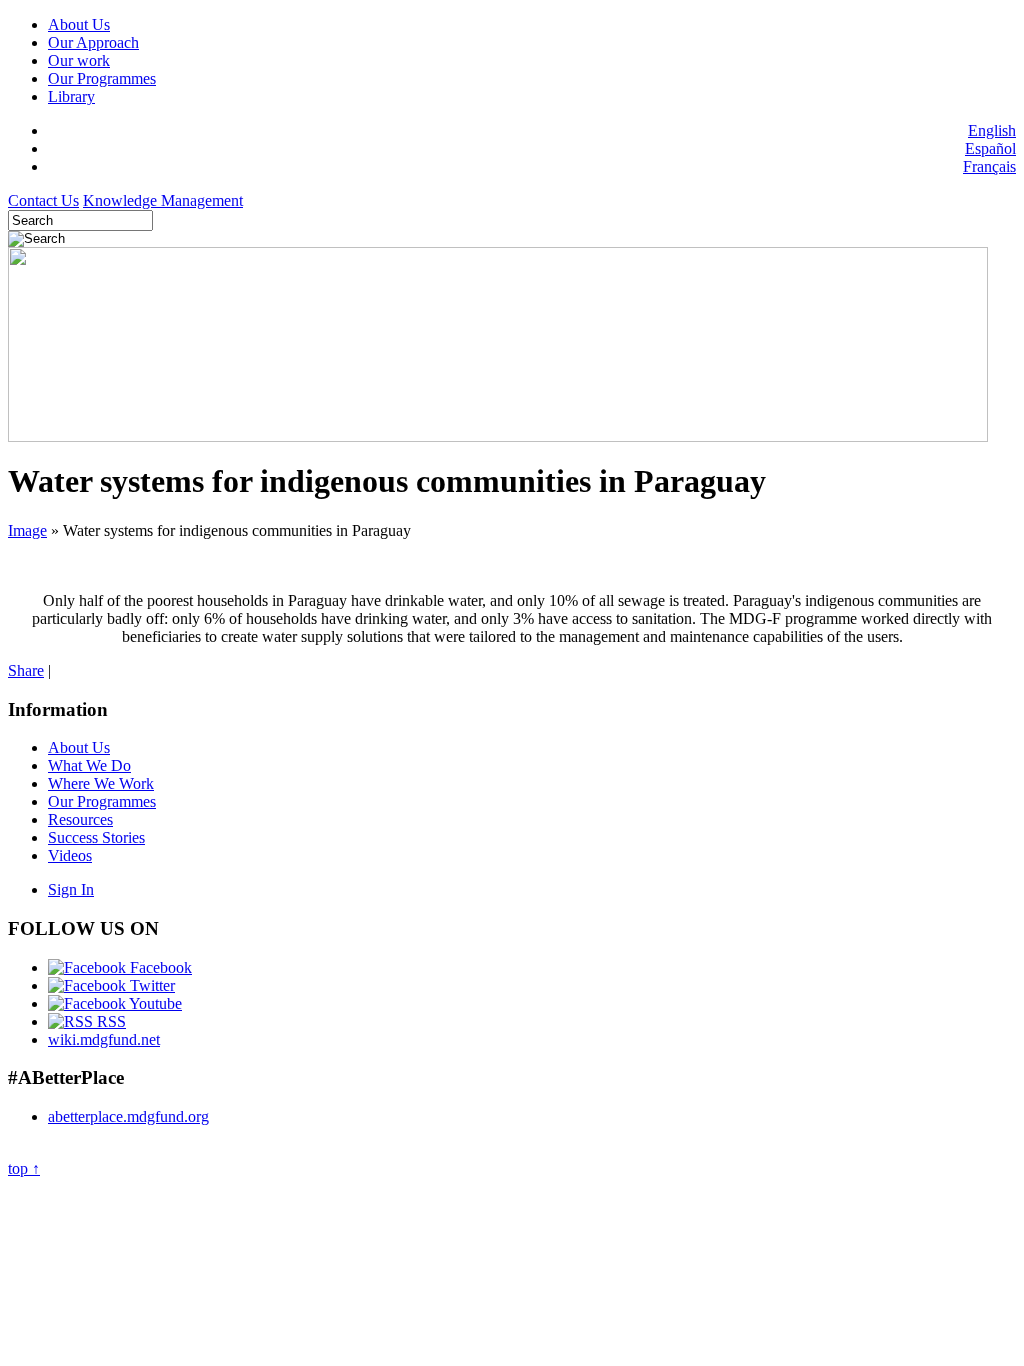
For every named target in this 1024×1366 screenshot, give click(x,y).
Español (990, 148)
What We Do (89, 765)
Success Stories (96, 837)
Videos (70, 855)
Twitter (150, 985)
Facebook (159, 967)
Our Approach (93, 42)
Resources (80, 819)
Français (989, 166)
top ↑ (24, 1168)
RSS (109, 1021)
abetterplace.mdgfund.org (128, 1116)
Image (27, 530)
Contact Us (43, 200)
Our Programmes (102, 78)
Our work (79, 60)
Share (26, 670)
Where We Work (101, 783)
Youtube (154, 1003)
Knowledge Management (163, 200)
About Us (79, 24)
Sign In (71, 889)
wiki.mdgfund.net (104, 1039)
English (992, 130)
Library (71, 96)
